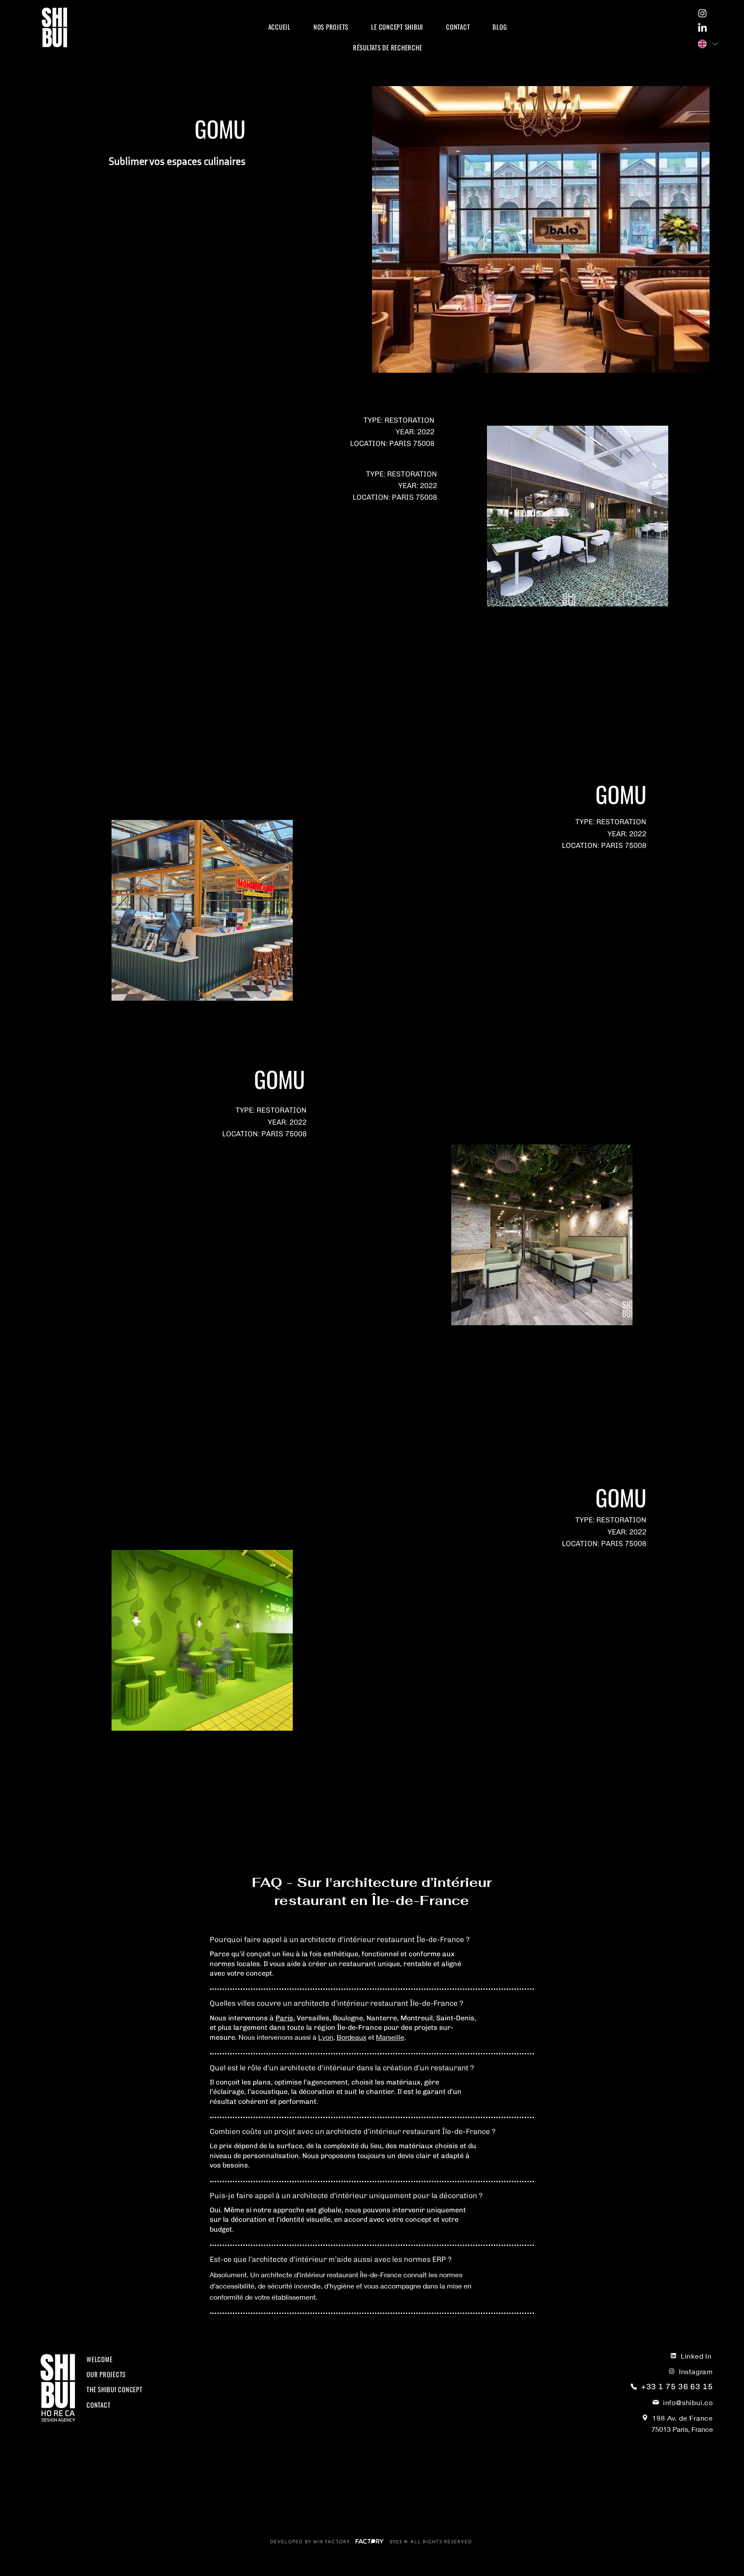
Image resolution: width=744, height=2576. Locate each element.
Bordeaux (352, 2037)
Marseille (390, 2037)
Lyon (326, 2037)
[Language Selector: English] (707, 44)
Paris (284, 2018)
